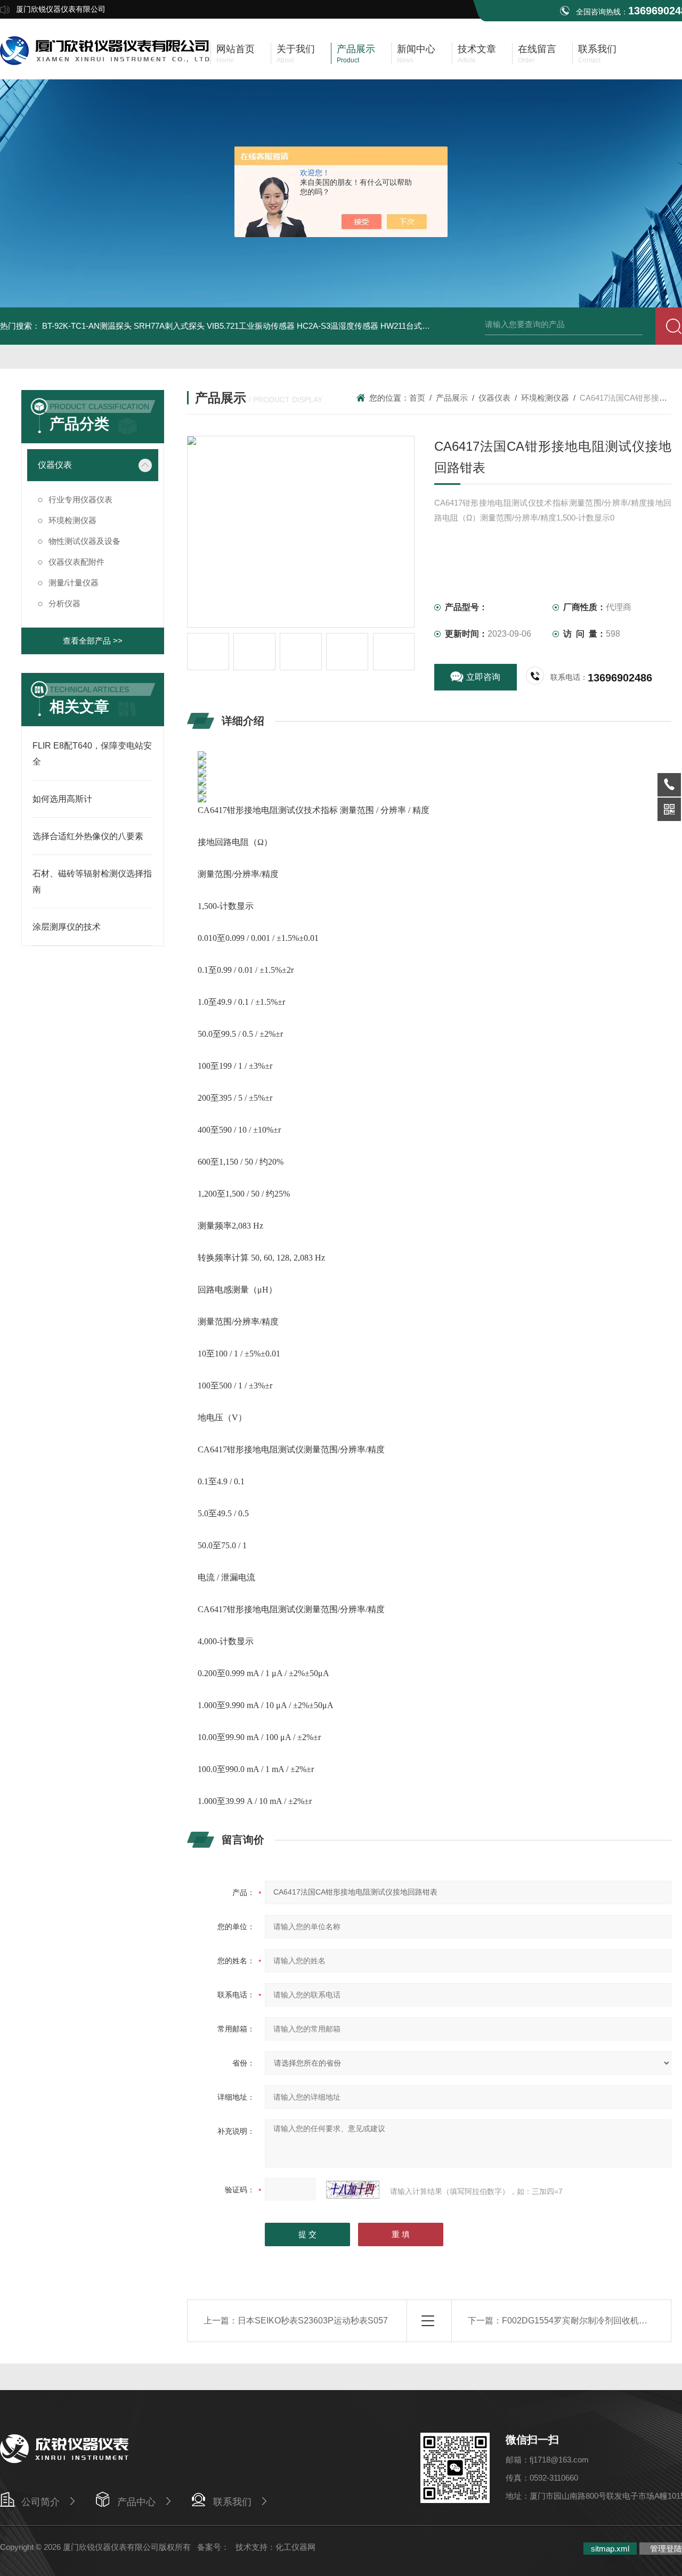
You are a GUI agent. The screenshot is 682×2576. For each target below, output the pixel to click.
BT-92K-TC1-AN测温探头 (87, 326)
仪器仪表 (55, 465)
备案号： (213, 2547)
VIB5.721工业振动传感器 (251, 326)
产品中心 (136, 2502)
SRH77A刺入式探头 (169, 326)
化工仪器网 (295, 2547)
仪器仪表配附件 (76, 562)
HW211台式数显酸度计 (421, 326)
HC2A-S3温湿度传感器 (338, 326)
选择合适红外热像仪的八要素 (88, 836)
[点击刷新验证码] (353, 2190)
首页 (417, 398)
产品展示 (452, 398)
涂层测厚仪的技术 (67, 927)
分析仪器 (64, 603)
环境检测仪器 (72, 520)
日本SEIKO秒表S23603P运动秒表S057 (313, 2321)
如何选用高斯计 (62, 799)
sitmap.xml (610, 2549)
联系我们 (232, 2502)
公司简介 (40, 2502)
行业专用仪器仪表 (80, 499)
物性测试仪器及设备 (84, 541)
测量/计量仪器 (74, 583)
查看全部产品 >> (93, 641)
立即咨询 (483, 677)
